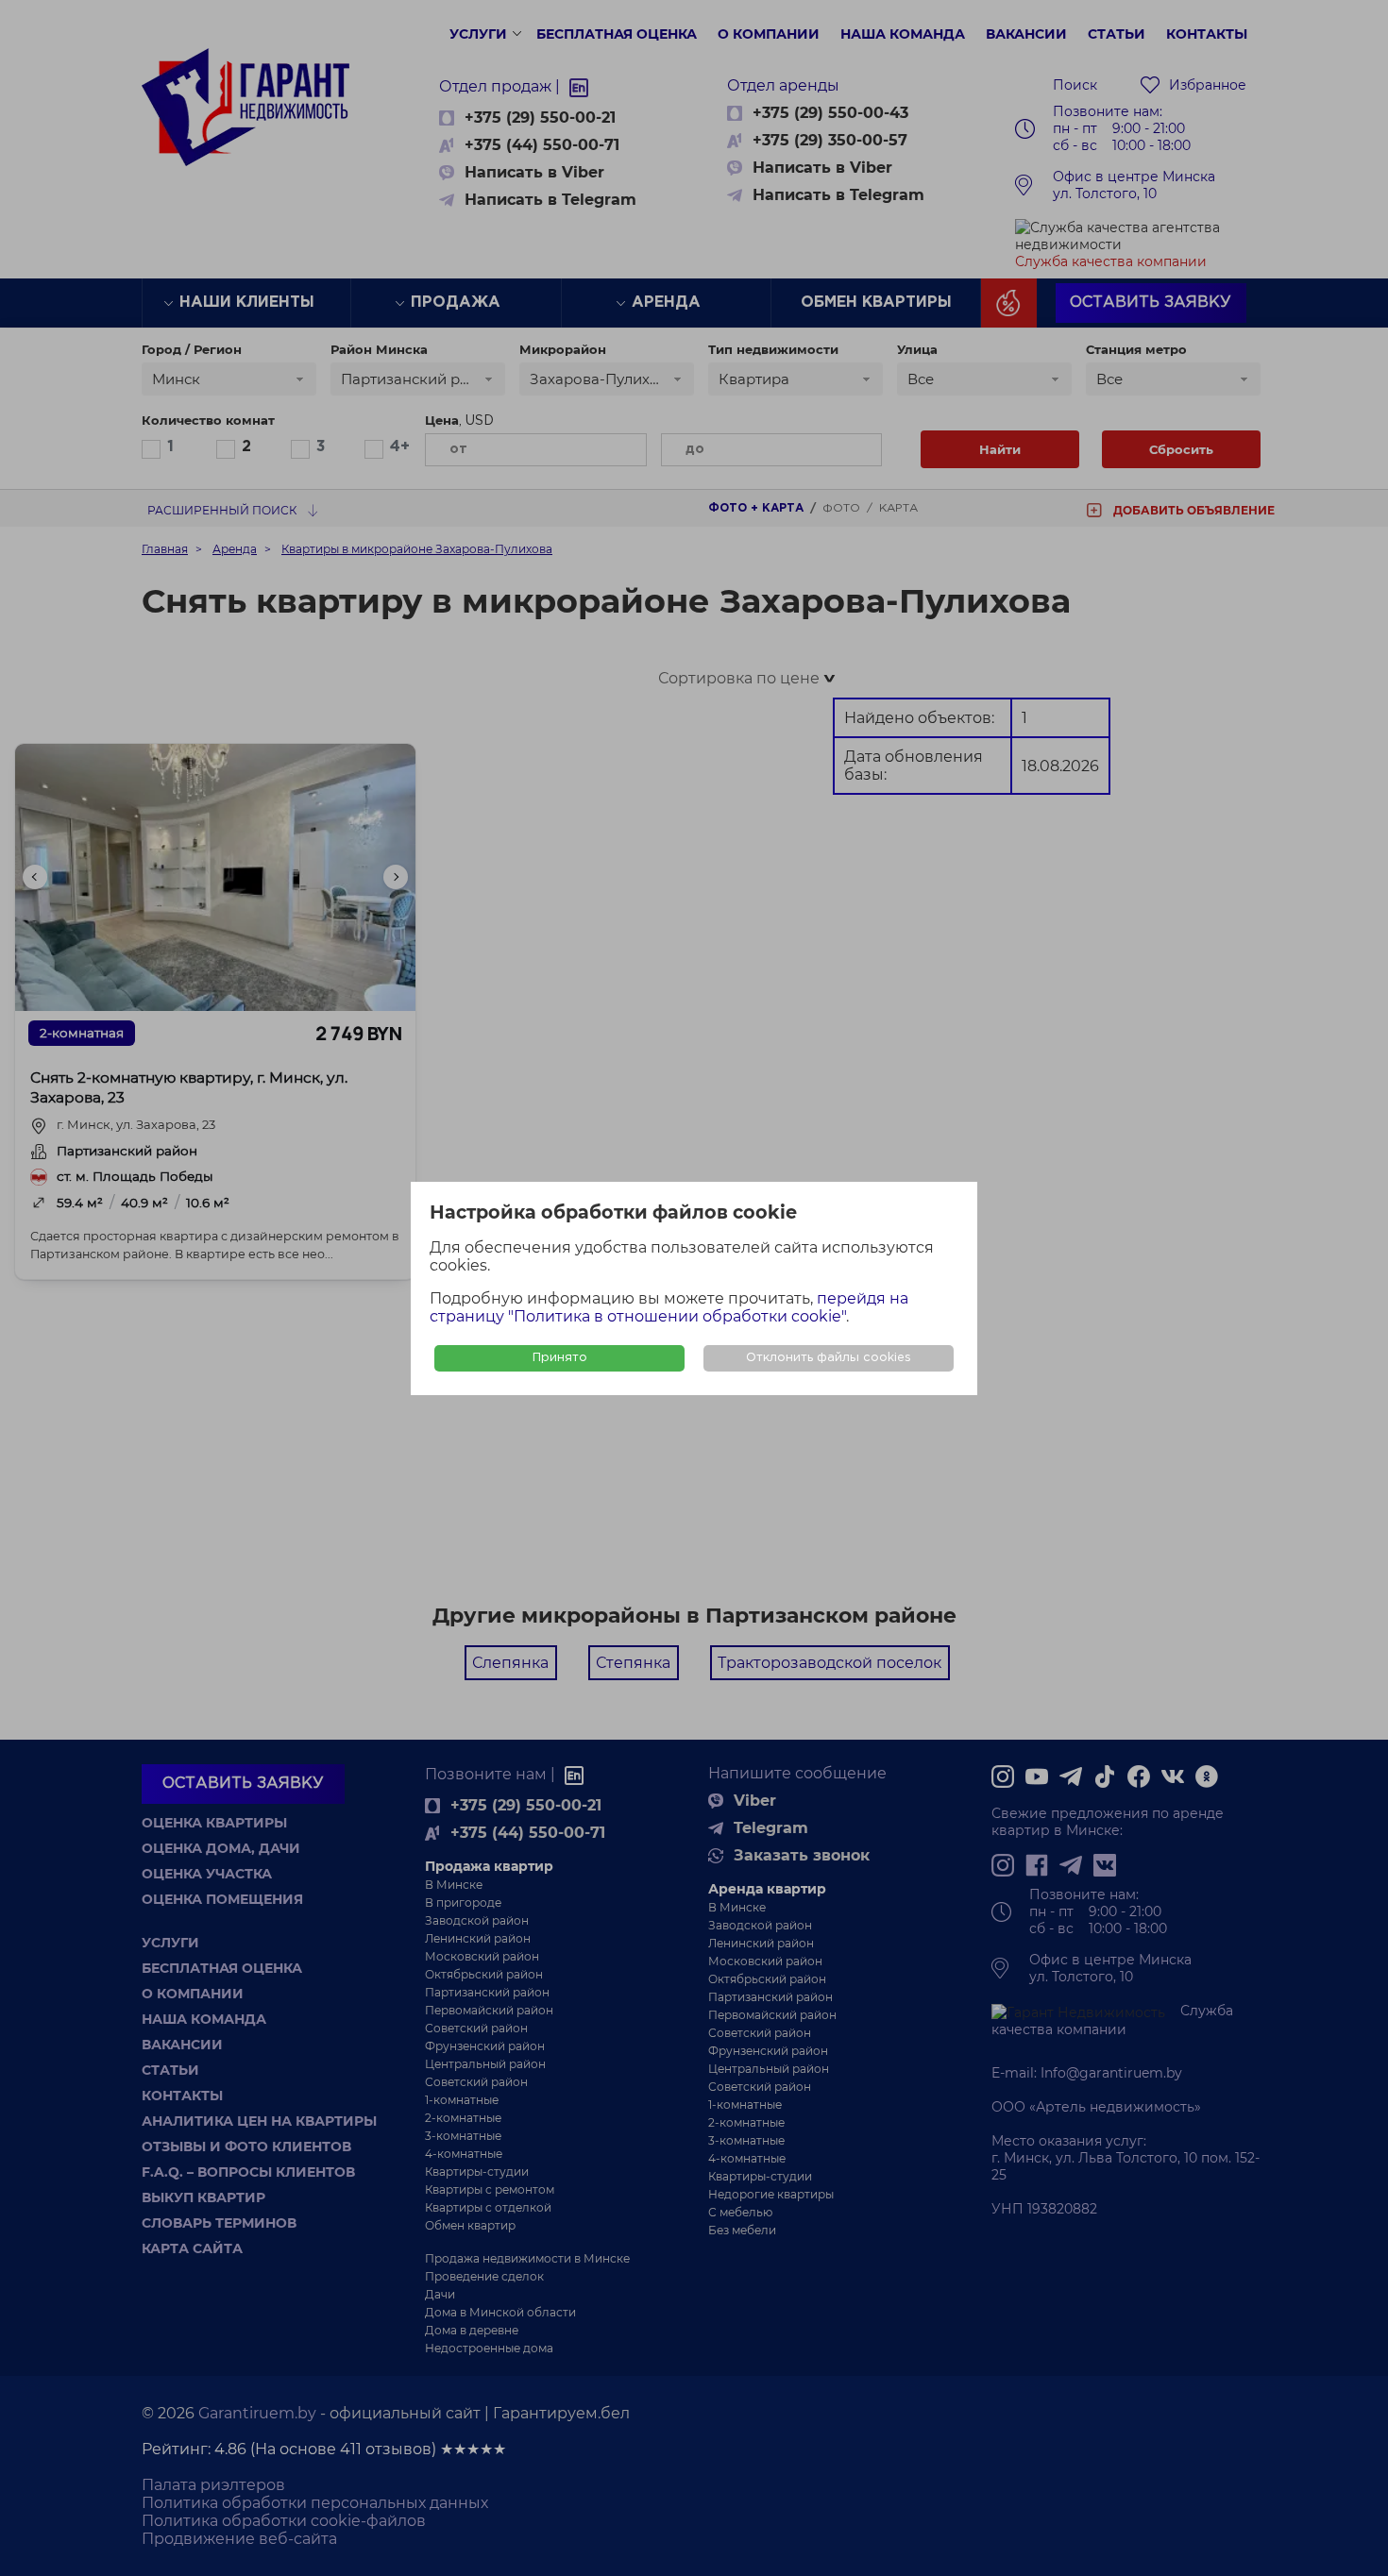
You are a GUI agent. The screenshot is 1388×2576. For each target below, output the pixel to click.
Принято (560, 1358)
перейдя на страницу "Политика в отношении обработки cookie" (669, 1307)
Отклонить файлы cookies (829, 1358)
